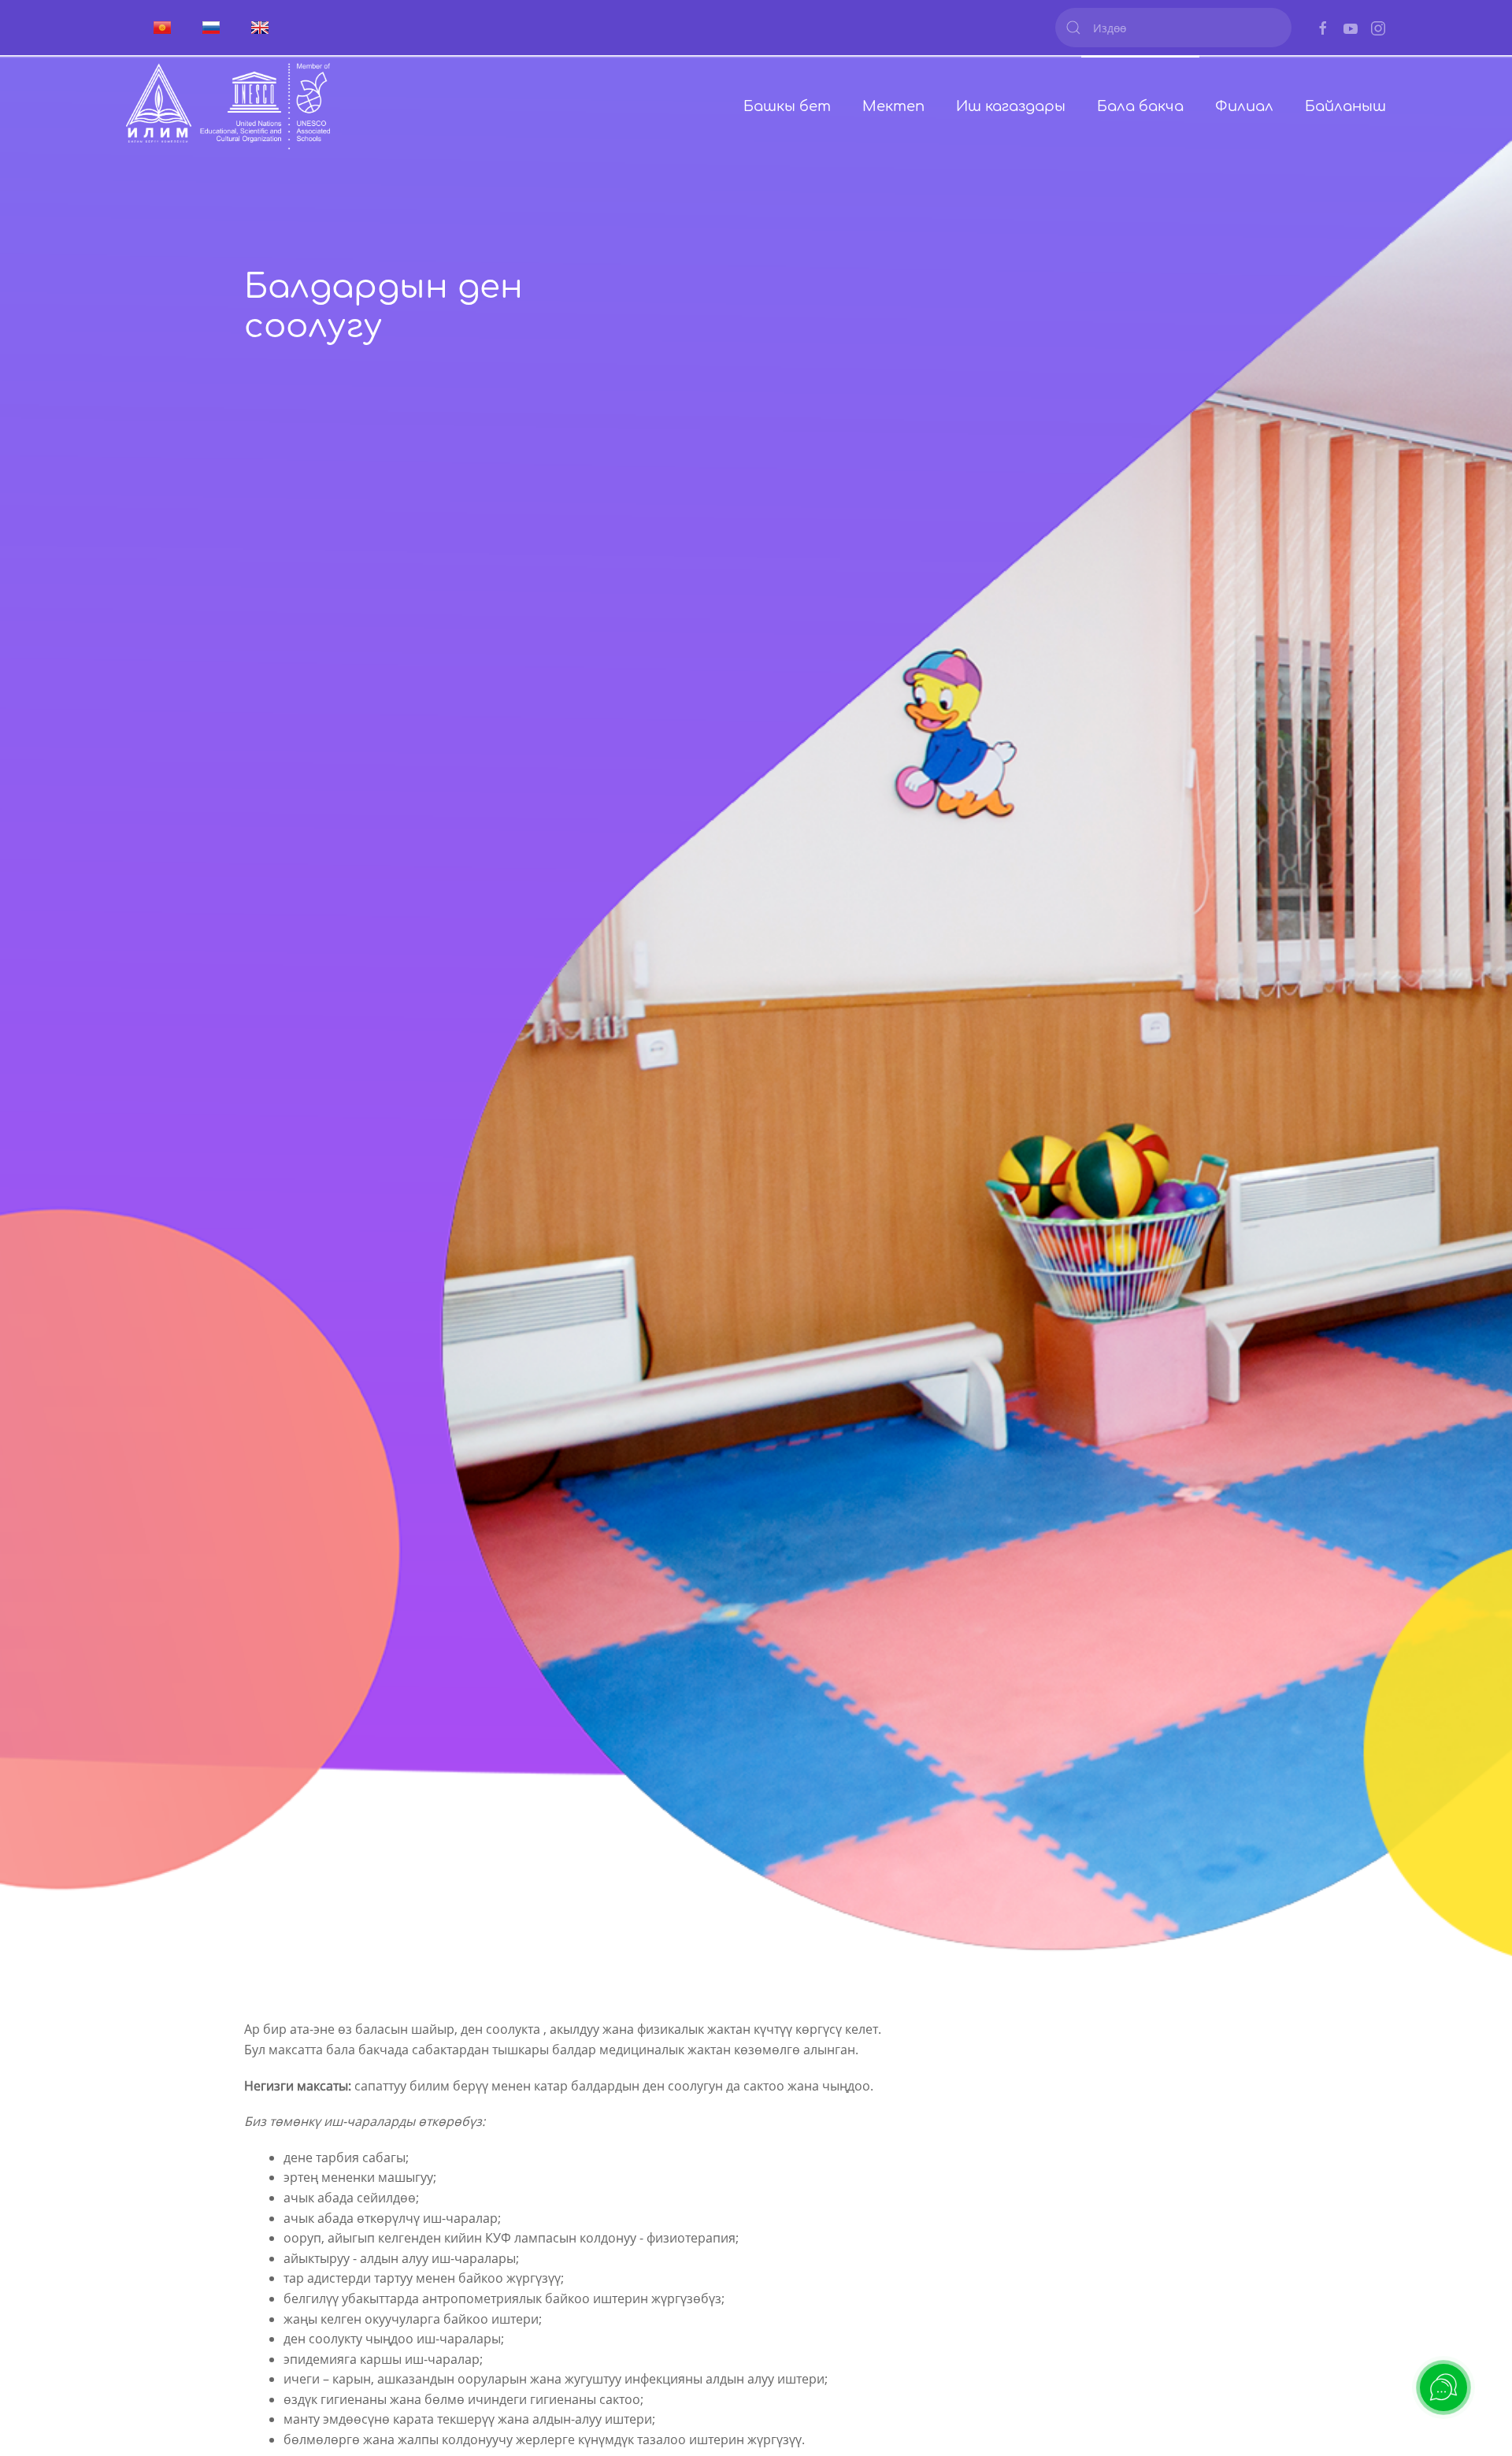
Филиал (1244, 106)
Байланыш (1345, 106)
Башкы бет (787, 106)
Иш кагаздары (1011, 106)
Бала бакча (1140, 106)
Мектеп (893, 106)
